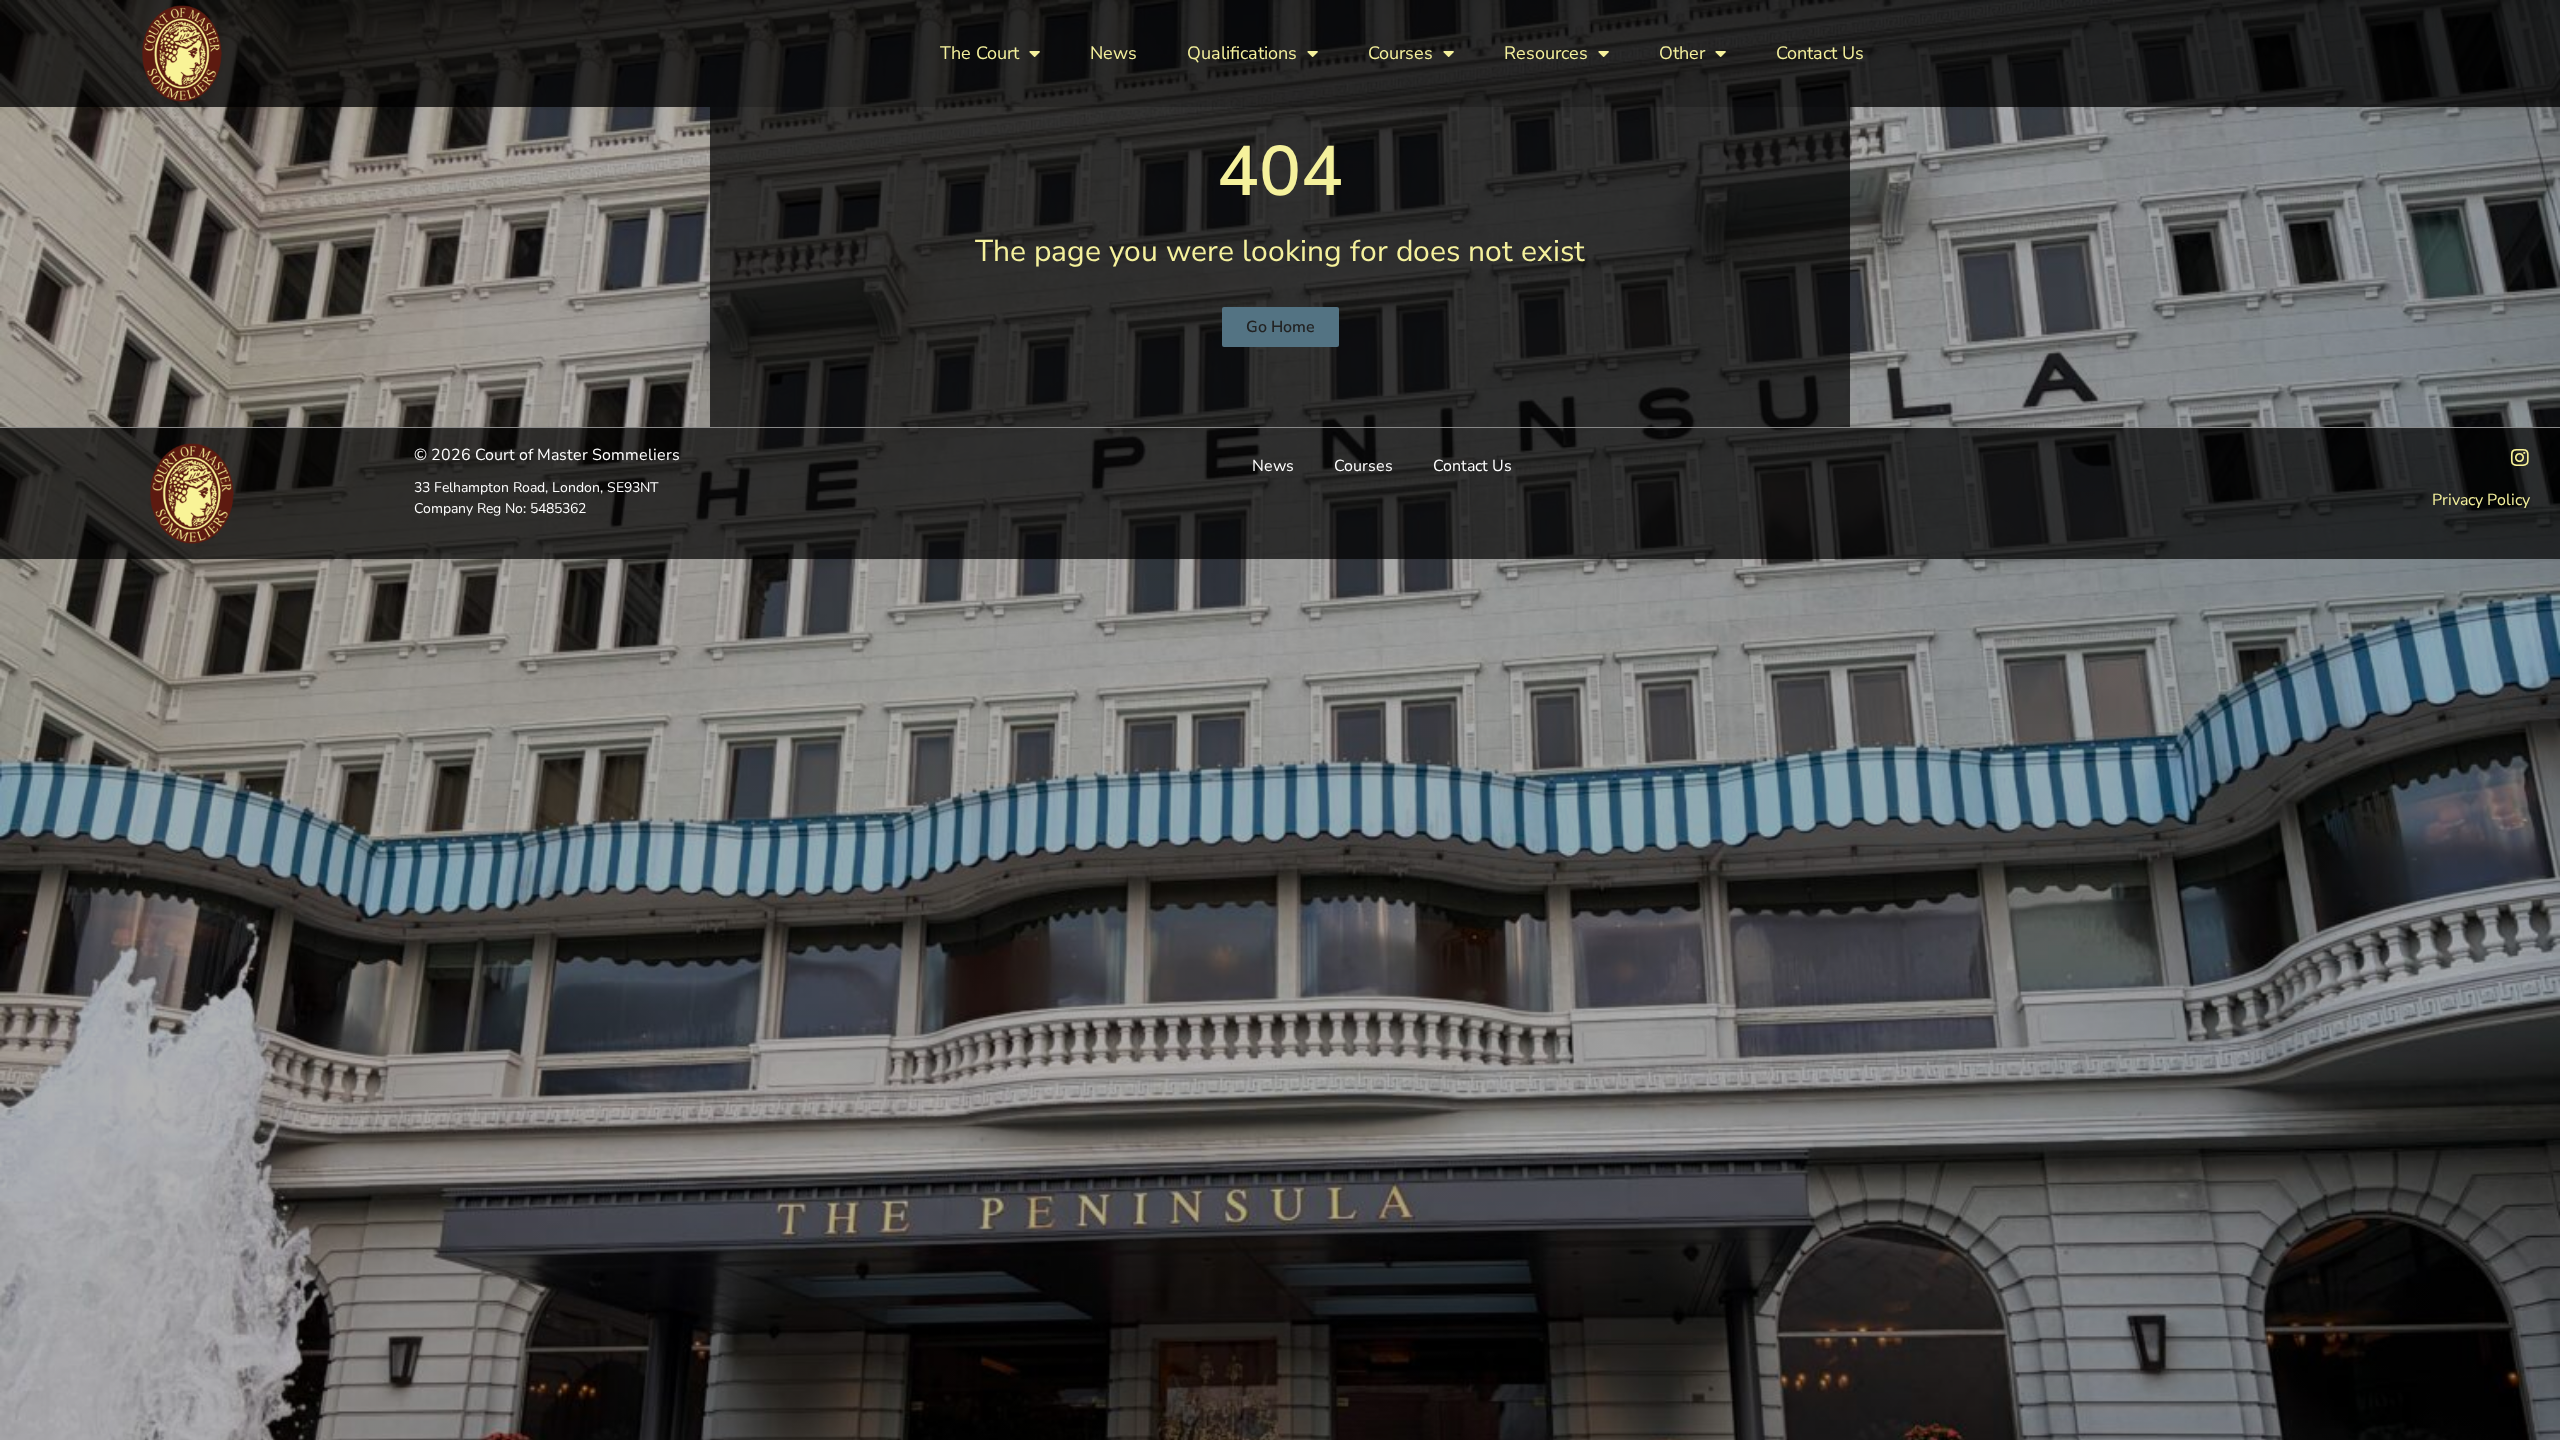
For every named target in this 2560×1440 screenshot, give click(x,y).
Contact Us (1820, 53)
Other (1682, 53)
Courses (1400, 53)
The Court (979, 53)
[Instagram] (2520, 458)
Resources (1546, 53)
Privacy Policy (2481, 500)
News (1113, 53)
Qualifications (1242, 53)
